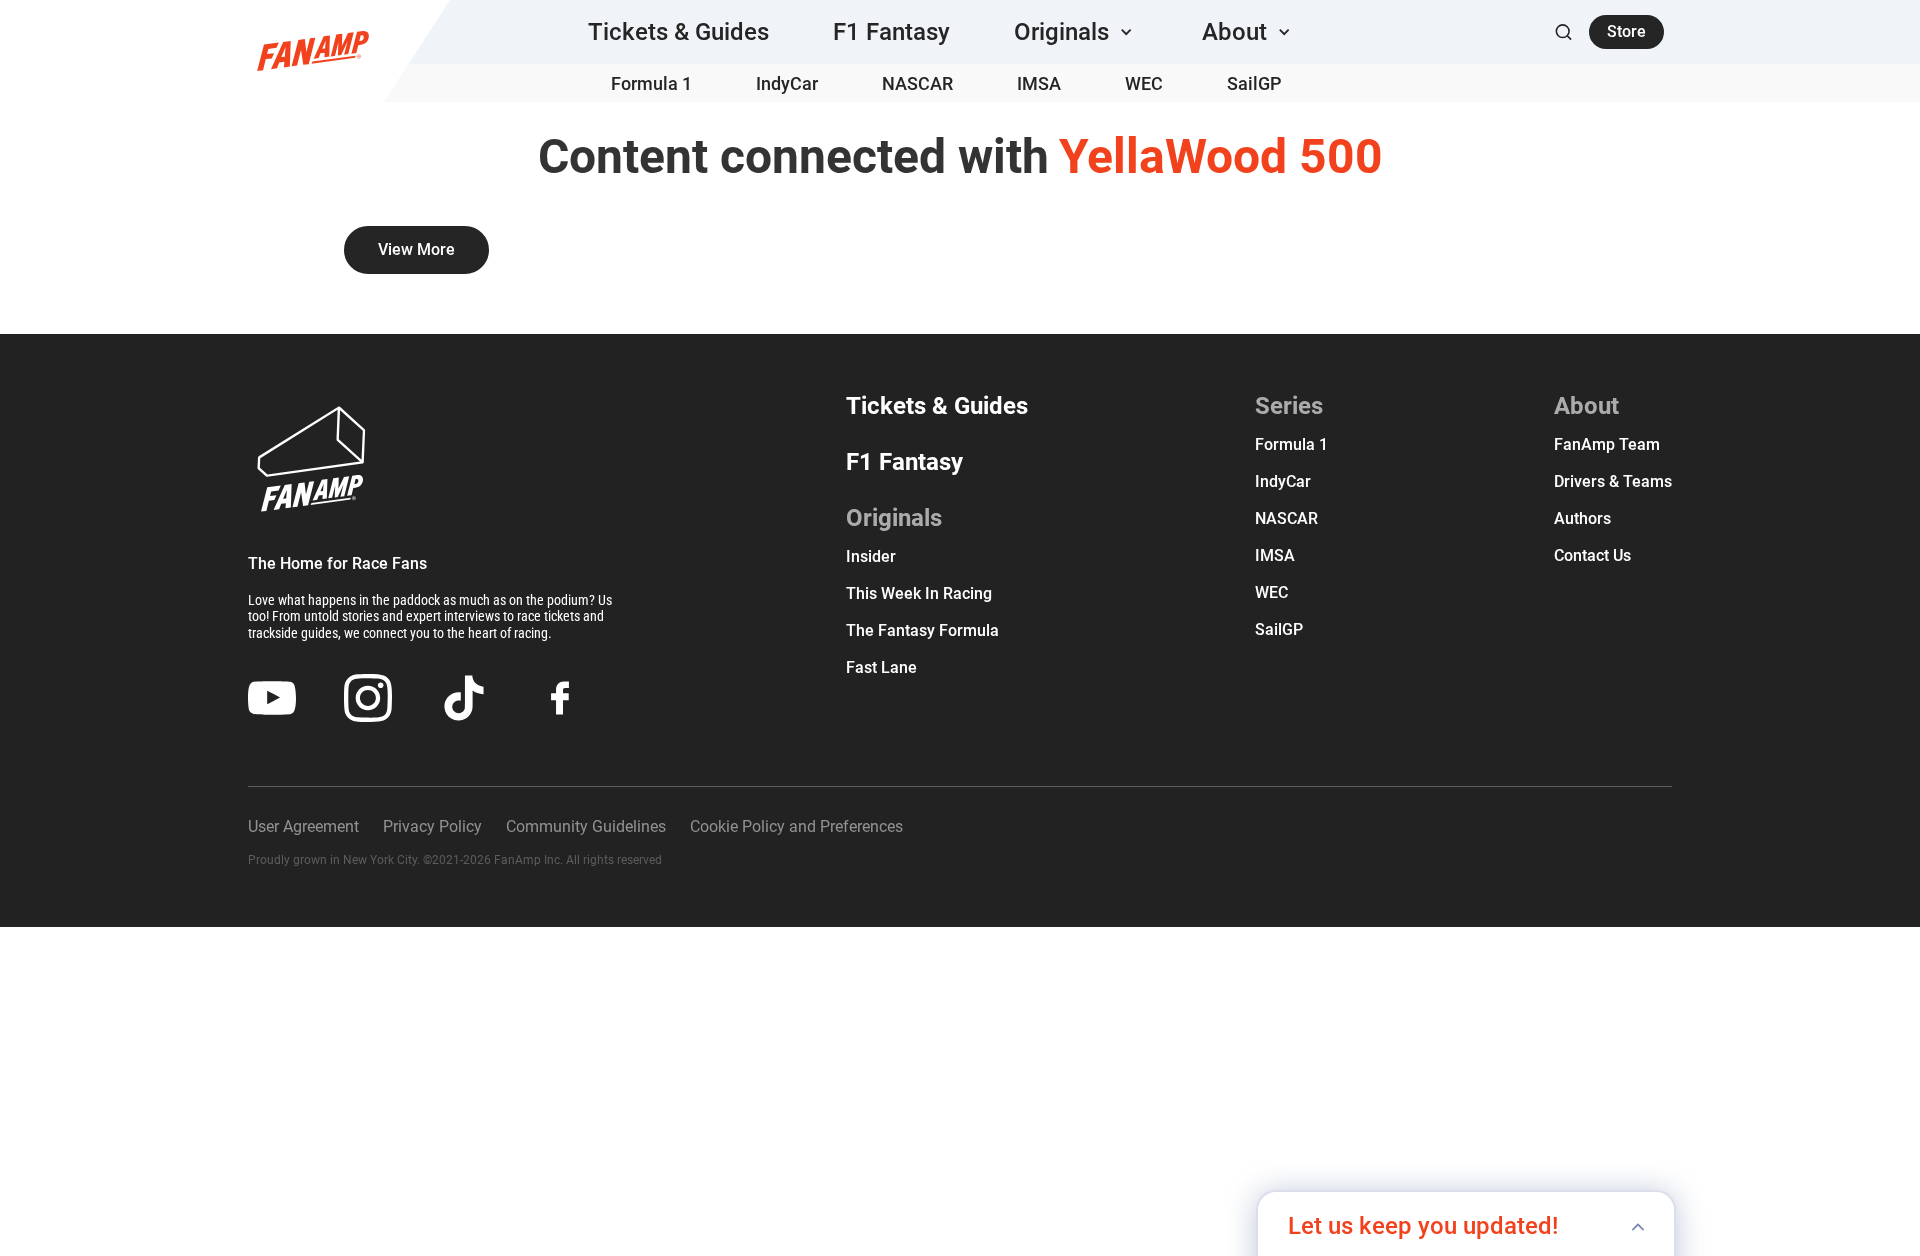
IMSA (1275, 555)
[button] (1076, 32)
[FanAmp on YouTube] (272, 698)
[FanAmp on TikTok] (464, 698)
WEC (1271, 592)
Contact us (1592, 555)
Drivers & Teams (1613, 481)
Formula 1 (1291, 444)
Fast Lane (881, 667)
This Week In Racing (919, 593)
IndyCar (1283, 481)
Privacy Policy (432, 826)
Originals (894, 518)
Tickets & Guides (937, 406)
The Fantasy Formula (922, 630)
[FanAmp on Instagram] (368, 698)
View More (416, 249)
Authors (1582, 518)
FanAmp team (1607, 444)
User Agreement (303, 826)
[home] (313, 51)
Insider (871, 556)
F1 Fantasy (904, 462)
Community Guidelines (586, 826)
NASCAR (1286, 518)
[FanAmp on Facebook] (560, 698)
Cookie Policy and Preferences (796, 826)
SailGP (1279, 629)
